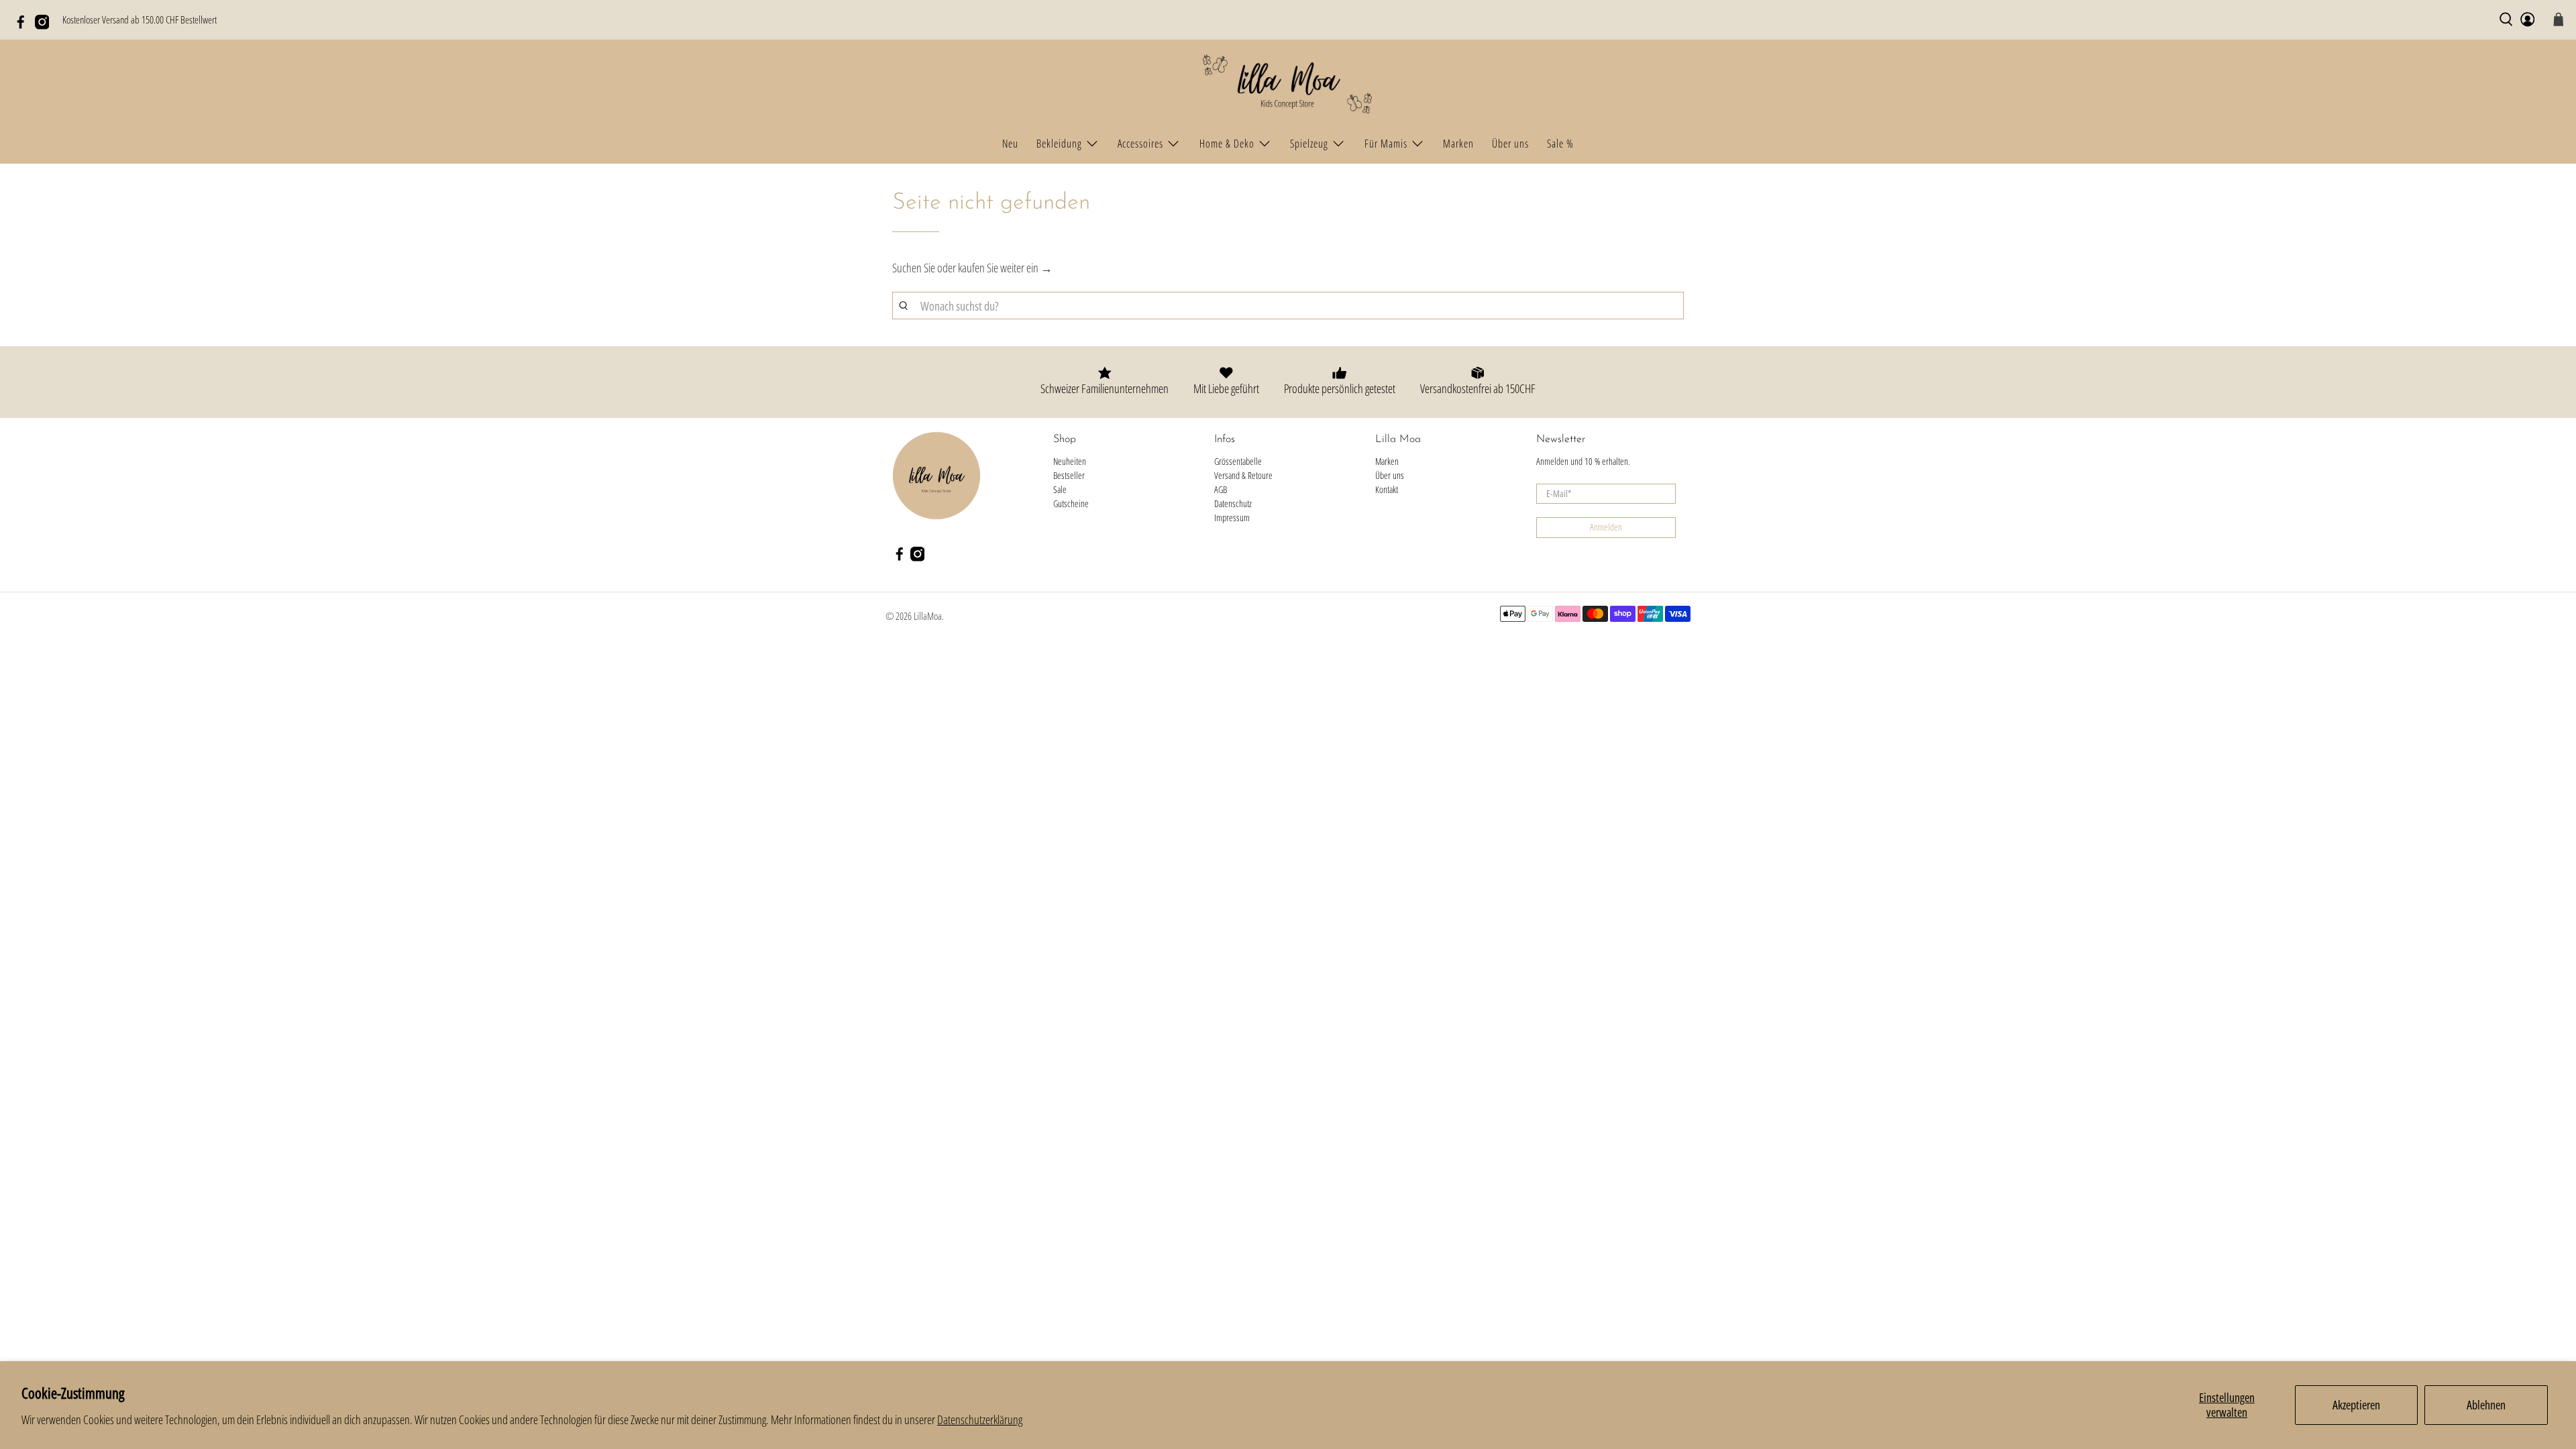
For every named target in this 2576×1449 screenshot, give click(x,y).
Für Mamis (1386, 144)
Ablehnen (2486, 1405)
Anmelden (1606, 527)
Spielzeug (1309, 144)
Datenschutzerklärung (980, 1419)
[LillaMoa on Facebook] (24, 25)
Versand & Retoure (1243, 475)
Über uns (1510, 144)
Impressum (1232, 518)
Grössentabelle (1238, 461)
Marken (1458, 144)
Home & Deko (1227, 144)
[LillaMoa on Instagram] (46, 25)
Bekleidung (1059, 144)
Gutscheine (1071, 503)
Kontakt (1387, 489)
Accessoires (1140, 144)
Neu (1010, 144)
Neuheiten (1070, 461)
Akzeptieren (2356, 1405)
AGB (1221, 489)
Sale (1060, 489)
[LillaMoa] (1288, 85)
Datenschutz (1233, 503)
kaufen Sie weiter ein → (1005, 268)
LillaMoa (928, 616)
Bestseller (1069, 475)
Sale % (1560, 144)
